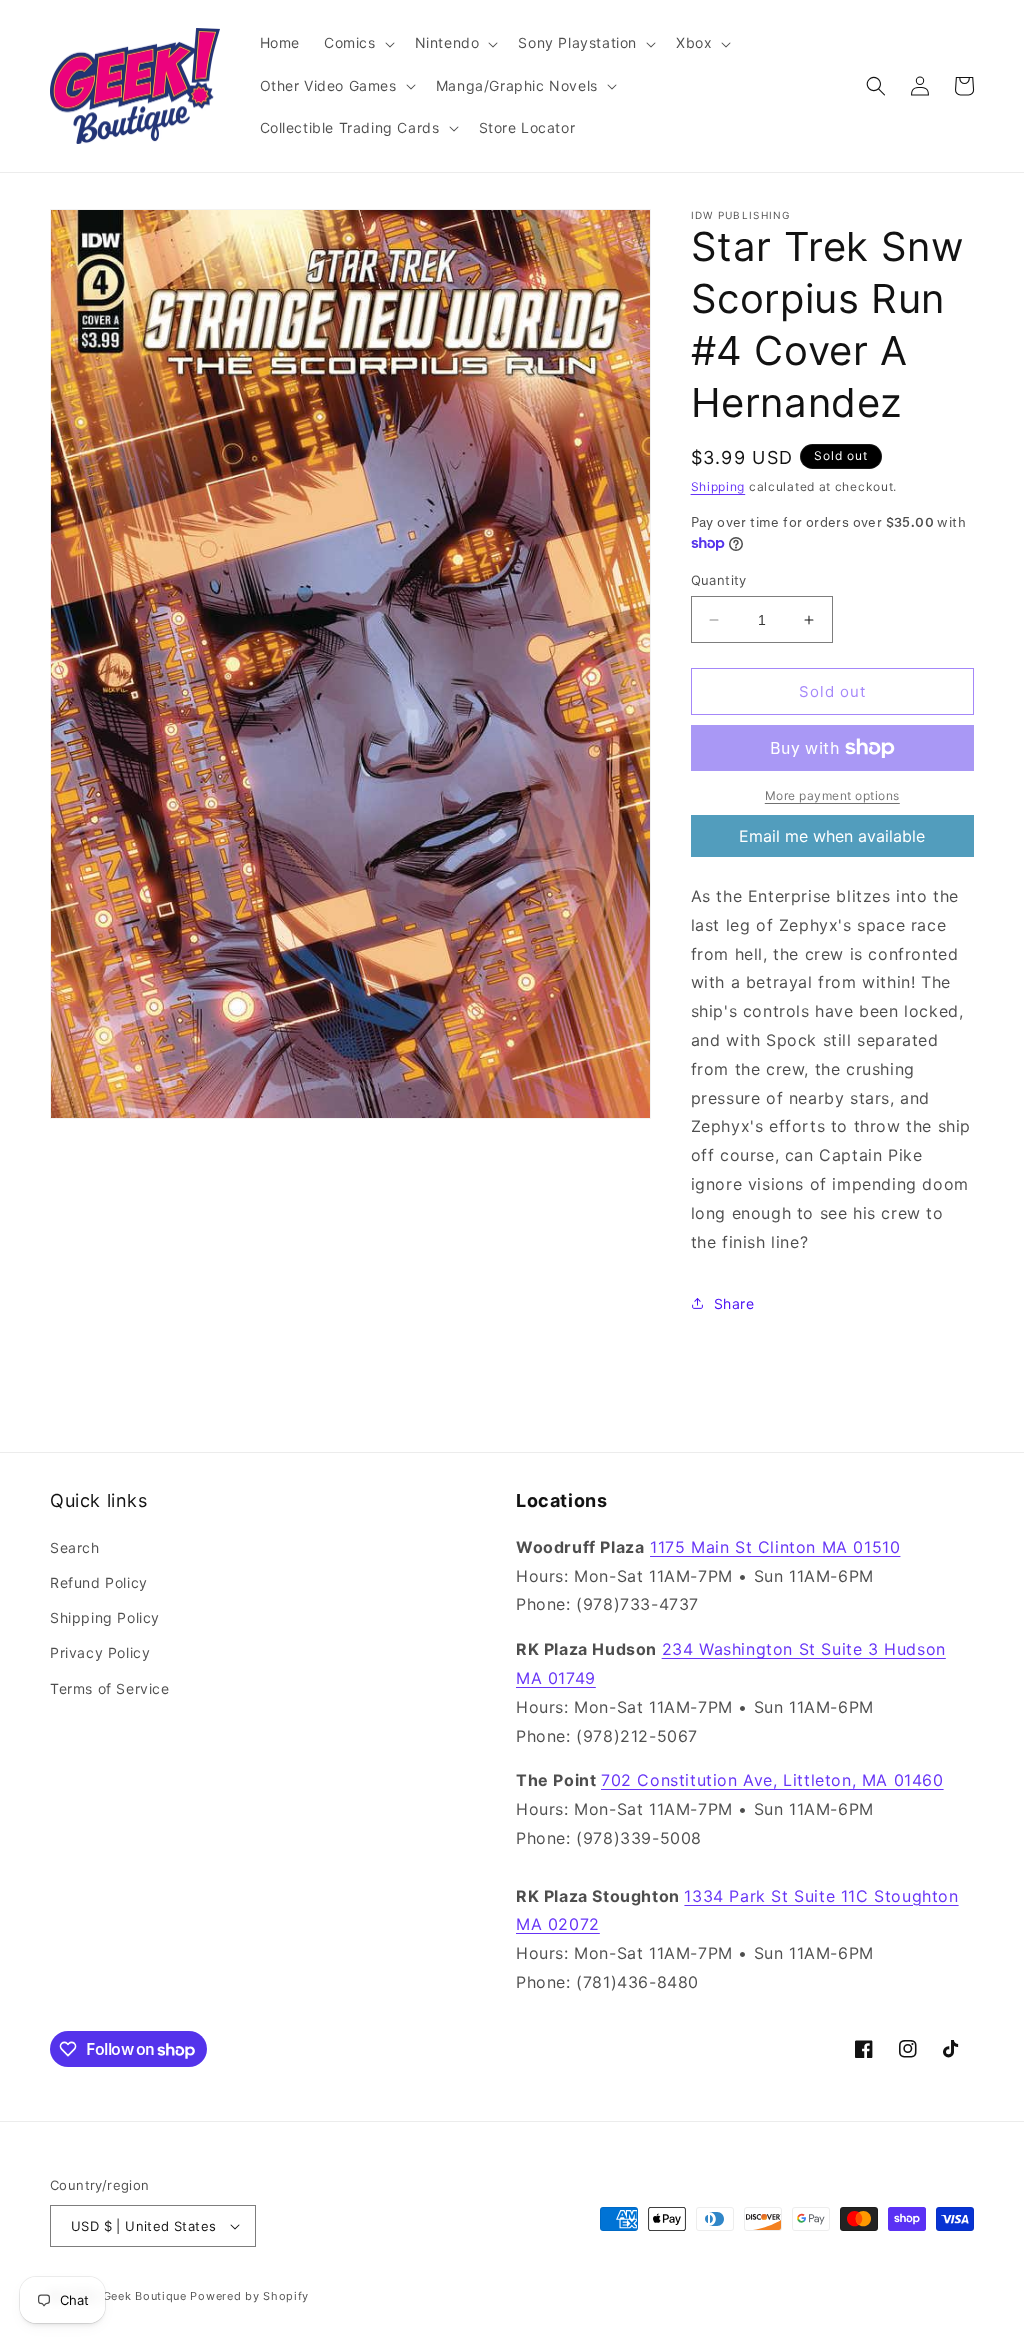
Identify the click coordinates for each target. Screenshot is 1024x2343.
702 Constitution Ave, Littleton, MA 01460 (772, 1780)
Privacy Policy (100, 1652)
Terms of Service (110, 1688)
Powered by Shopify (249, 2296)
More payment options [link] (832, 795)
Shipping (718, 486)
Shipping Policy (105, 1617)
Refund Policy (99, 1582)
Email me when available (832, 836)
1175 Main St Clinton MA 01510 (775, 1547)
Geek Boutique (145, 2296)
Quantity (719, 580)
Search (75, 1547)
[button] (357, 43)
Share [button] (734, 1303)
